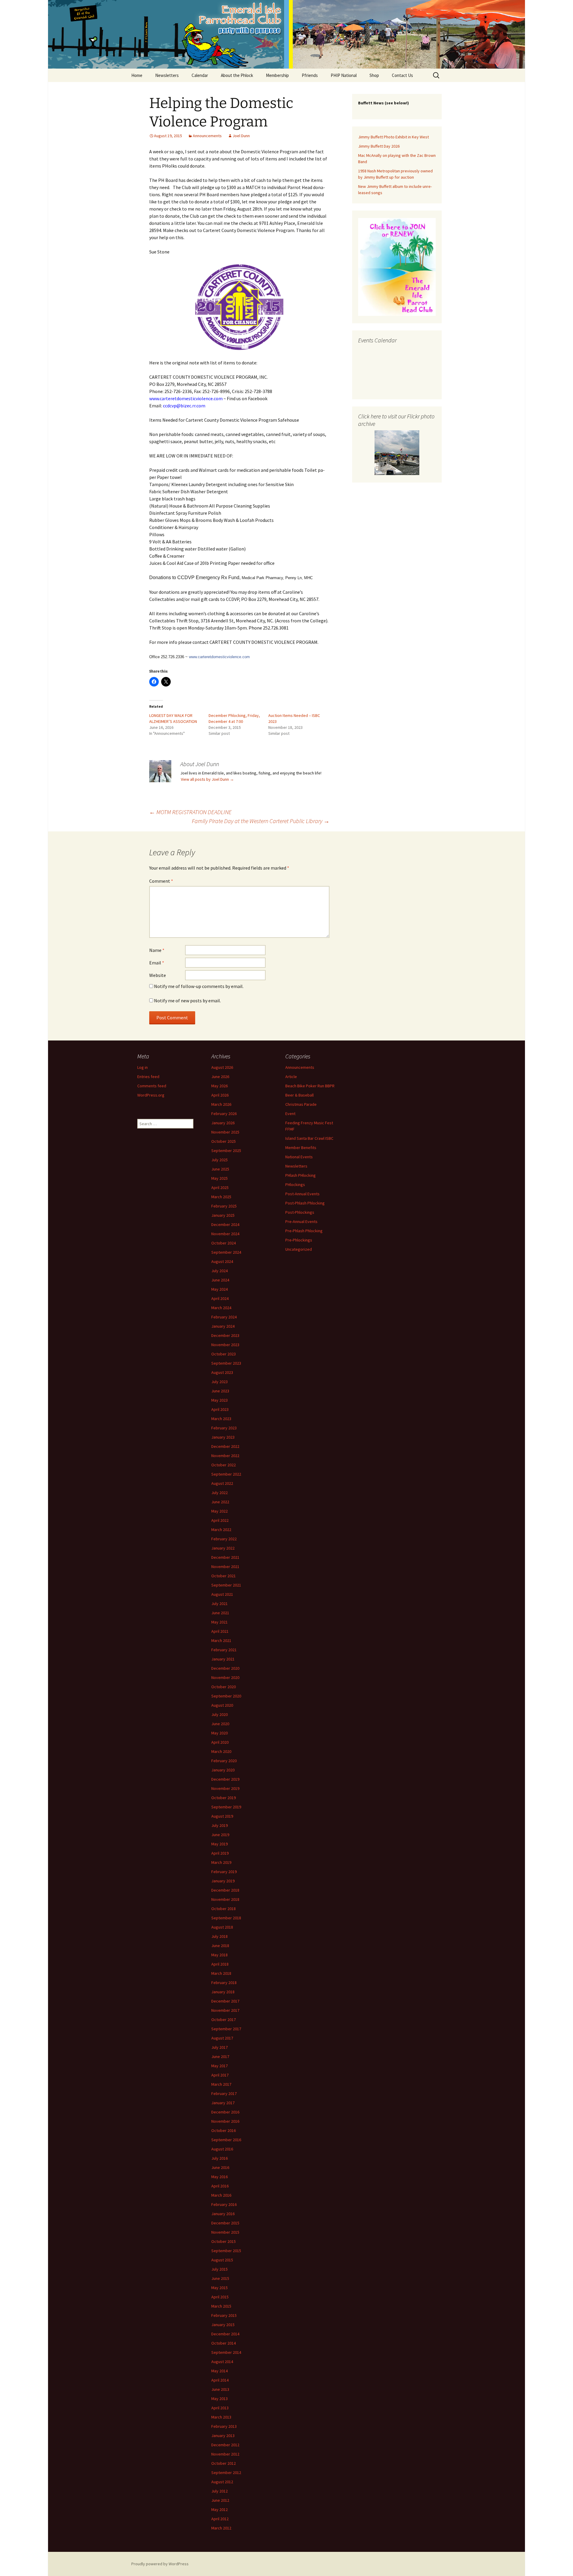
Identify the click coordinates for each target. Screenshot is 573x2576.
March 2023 (221, 1419)
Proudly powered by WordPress (160, 2564)
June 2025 (220, 1169)
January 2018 (223, 1992)
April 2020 (220, 1742)
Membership (277, 75)
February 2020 (224, 1761)
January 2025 (223, 1215)
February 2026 (224, 1114)
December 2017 (225, 2001)
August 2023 (222, 1372)
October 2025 (224, 1141)
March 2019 (221, 1862)
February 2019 (224, 1872)
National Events (299, 1157)
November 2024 (225, 1234)
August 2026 (222, 1067)
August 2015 (222, 2260)
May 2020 (220, 1733)
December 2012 (225, 2445)
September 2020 (226, 1696)
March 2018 (221, 1973)
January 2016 (223, 2214)
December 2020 (225, 1668)
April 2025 (220, 1188)
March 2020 (221, 1751)
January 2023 (223, 1437)
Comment (161, 881)
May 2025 (220, 1178)
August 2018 (222, 1927)
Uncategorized (299, 1249)
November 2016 (225, 2121)
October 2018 (224, 1909)
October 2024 (224, 1243)
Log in (143, 1067)
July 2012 (220, 2491)
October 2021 (224, 1576)
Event (290, 1114)
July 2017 (220, 2047)
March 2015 (221, 2306)
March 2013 (221, 2417)
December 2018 (225, 1890)
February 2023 (224, 1428)
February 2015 (224, 2315)
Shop (374, 75)
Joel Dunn (241, 136)
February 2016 (224, 2204)
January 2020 (223, 1770)
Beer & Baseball (299, 1095)
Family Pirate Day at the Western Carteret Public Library (261, 821)
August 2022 (222, 1483)
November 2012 (225, 2454)
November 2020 (225, 1677)
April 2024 (220, 1298)
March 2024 (221, 1308)
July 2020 (220, 1714)
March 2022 (221, 1530)
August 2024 (222, 1261)
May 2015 (220, 2288)
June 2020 (220, 1724)
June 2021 (220, 1613)
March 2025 (221, 1197)
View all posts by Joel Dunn (207, 779)
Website (158, 975)
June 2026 (220, 1077)
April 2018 (220, 1964)
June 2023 (220, 1391)
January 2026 (223, 1123)
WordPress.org (151, 1095)
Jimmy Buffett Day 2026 (379, 146)
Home (137, 75)
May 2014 (220, 2371)
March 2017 (221, 2084)
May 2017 (220, 2066)
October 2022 (224, 1465)
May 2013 (220, 2399)
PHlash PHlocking (301, 1175)
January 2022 (223, 1548)
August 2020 (222, 1705)
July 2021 (220, 1604)
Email (157, 963)
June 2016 (220, 2167)
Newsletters (167, 75)
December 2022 (225, 1446)
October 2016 (224, 2130)
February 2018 (224, 1983)
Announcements (207, 136)
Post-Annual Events (302, 1194)
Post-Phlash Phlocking (305, 1203)
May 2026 (220, 1086)
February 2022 (224, 1539)
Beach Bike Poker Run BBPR (310, 1086)
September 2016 (226, 2140)
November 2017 (225, 2010)
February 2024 (224, 1317)
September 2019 (226, 1807)
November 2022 (225, 1456)
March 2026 (221, 1104)
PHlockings (295, 1185)
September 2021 (226, 1585)
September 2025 (226, 1151)
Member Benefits (301, 1148)
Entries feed (148, 1077)
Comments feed (152, 1086)
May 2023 (220, 1400)
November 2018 (225, 1899)
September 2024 (226, 1252)
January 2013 (223, 2436)
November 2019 (225, 1788)
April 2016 (220, 2186)
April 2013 (220, 2408)
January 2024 (223, 1326)
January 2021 (223, 1659)
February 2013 (224, 2426)
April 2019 (220, 1853)
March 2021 (221, 1640)
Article (291, 1077)
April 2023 (220, 1409)
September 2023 (226, 1363)
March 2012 (221, 2528)
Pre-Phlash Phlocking (304, 1231)
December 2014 (225, 2334)
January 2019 (223, 1881)
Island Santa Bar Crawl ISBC (309, 1138)
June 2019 (220, 1835)
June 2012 (220, 2500)
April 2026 (220, 1095)
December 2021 (225, 1557)
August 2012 (222, 2482)
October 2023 (224, 1354)
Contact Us (402, 75)
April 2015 (220, 2297)
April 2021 (220, 1631)
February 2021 (224, 1650)
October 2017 (224, 2020)
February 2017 (224, 2093)
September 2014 (226, 2352)
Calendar (200, 75)
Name (157, 950)
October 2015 (224, 2241)
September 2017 (226, 2029)
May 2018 (220, 1955)
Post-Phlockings (300, 1212)
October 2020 (224, 1687)
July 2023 (220, 1382)
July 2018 (220, 1936)
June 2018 (220, 1946)
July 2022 (220, 1493)
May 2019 (220, 1844)
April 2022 (220, 1520)
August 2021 (222, 1594)
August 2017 (222, 2038)
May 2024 (220, 1289)
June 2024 (220, 1280)
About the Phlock (237, 75)
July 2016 (220, 2158)
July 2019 (220, 1825)
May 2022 (220, 1511)
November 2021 (225, 1567)
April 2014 (220, 2380)
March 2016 (221, 2195)
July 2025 (220, 1160)
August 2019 (222, 1816)
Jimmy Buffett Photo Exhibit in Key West (393, 137)
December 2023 (225, 1335)
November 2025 (225, 1132)
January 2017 (223, 2103)
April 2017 (220, 2075)
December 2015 (225, 2223)
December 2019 (225, 1779)
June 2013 (220, 2389)
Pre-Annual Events (301, 1221)
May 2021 (220, 1622)
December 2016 (225, 2112)
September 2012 (226, 2473)
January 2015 (223, 2325)
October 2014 (224, 2343)
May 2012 (220, 2509)
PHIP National (344, 75)
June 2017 (220, 2057)
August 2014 (222, 2362)
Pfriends (310, 75)
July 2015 (220, 2269)
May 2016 (220, 2177)
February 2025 (224, 1206)
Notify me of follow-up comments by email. (199, 986)
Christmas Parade (301, 1104)
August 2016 (222, 2149)
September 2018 (226, 1918)
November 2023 (225, 1345)
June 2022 (220, 1502)
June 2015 (220, 2278)
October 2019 (224, 1798)
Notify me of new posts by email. (187, 1001)
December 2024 (225, 1224)
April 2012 (220, 2519)
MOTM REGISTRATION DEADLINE (190, 812)
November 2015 (225, 2232)
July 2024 (220, 1271)
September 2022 (226, 1474)
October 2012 (224, 2463)
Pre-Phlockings (299, 1240)
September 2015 (226, 2251)
